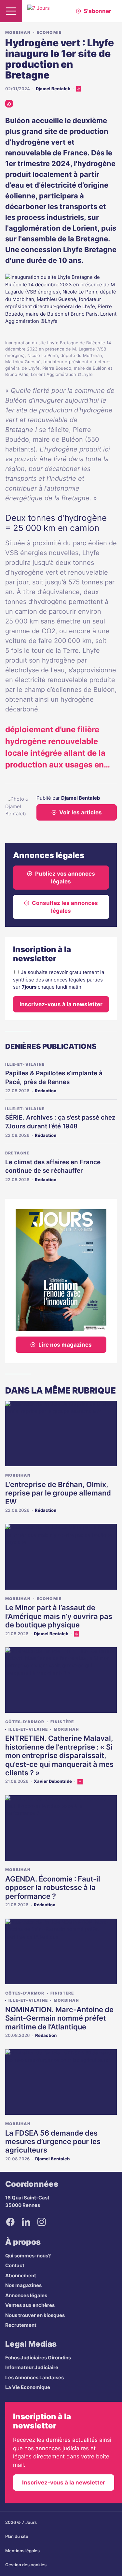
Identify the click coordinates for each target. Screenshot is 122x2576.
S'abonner (97, 11)
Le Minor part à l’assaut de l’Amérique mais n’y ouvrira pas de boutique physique (59, 1616)
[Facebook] (10, 2222)
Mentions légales (22, 2551)
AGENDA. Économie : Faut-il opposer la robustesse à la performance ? (53, 1888)
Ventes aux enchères (30, 2305)
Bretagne (17, 1153)
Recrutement (21, 2325)
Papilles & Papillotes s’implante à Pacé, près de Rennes (54, 1078)
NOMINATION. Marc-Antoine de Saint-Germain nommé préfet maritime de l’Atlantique (59, 2018)
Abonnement (21, 2275)
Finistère (62, 1722)
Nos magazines (23, 2285)
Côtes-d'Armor (25, 1722)
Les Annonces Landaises (34, 2377)
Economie (49, 32)
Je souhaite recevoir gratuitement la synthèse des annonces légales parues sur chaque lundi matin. (59, 980)
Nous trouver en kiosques (35, 2315)
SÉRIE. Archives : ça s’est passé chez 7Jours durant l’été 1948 (60, 1122)
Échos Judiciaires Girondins (38, 2358)
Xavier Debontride (53, 1781)
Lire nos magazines (65, 1345)
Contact (15, 2265)
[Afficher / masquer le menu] (11, 11)
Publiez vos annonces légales (65, 878)
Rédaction (46, 1091)
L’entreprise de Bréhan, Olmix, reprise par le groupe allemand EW (58, 1493)
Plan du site (17, 2536)
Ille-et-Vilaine (25, 1064)
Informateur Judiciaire (32, 2367)
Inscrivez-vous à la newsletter (61, 1004)
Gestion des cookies (26, 2565)
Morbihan (18, 32)
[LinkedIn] (26, 2222)
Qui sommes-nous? (28, 2256)
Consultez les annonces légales (65, 907)
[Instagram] (42, 2222)
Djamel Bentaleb (53, 89)
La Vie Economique (28, 2387)
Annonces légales (26, 2295)
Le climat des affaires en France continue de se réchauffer (53, 1166)
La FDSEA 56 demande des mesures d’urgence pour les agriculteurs (53, 2142)
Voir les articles (81, 812)
